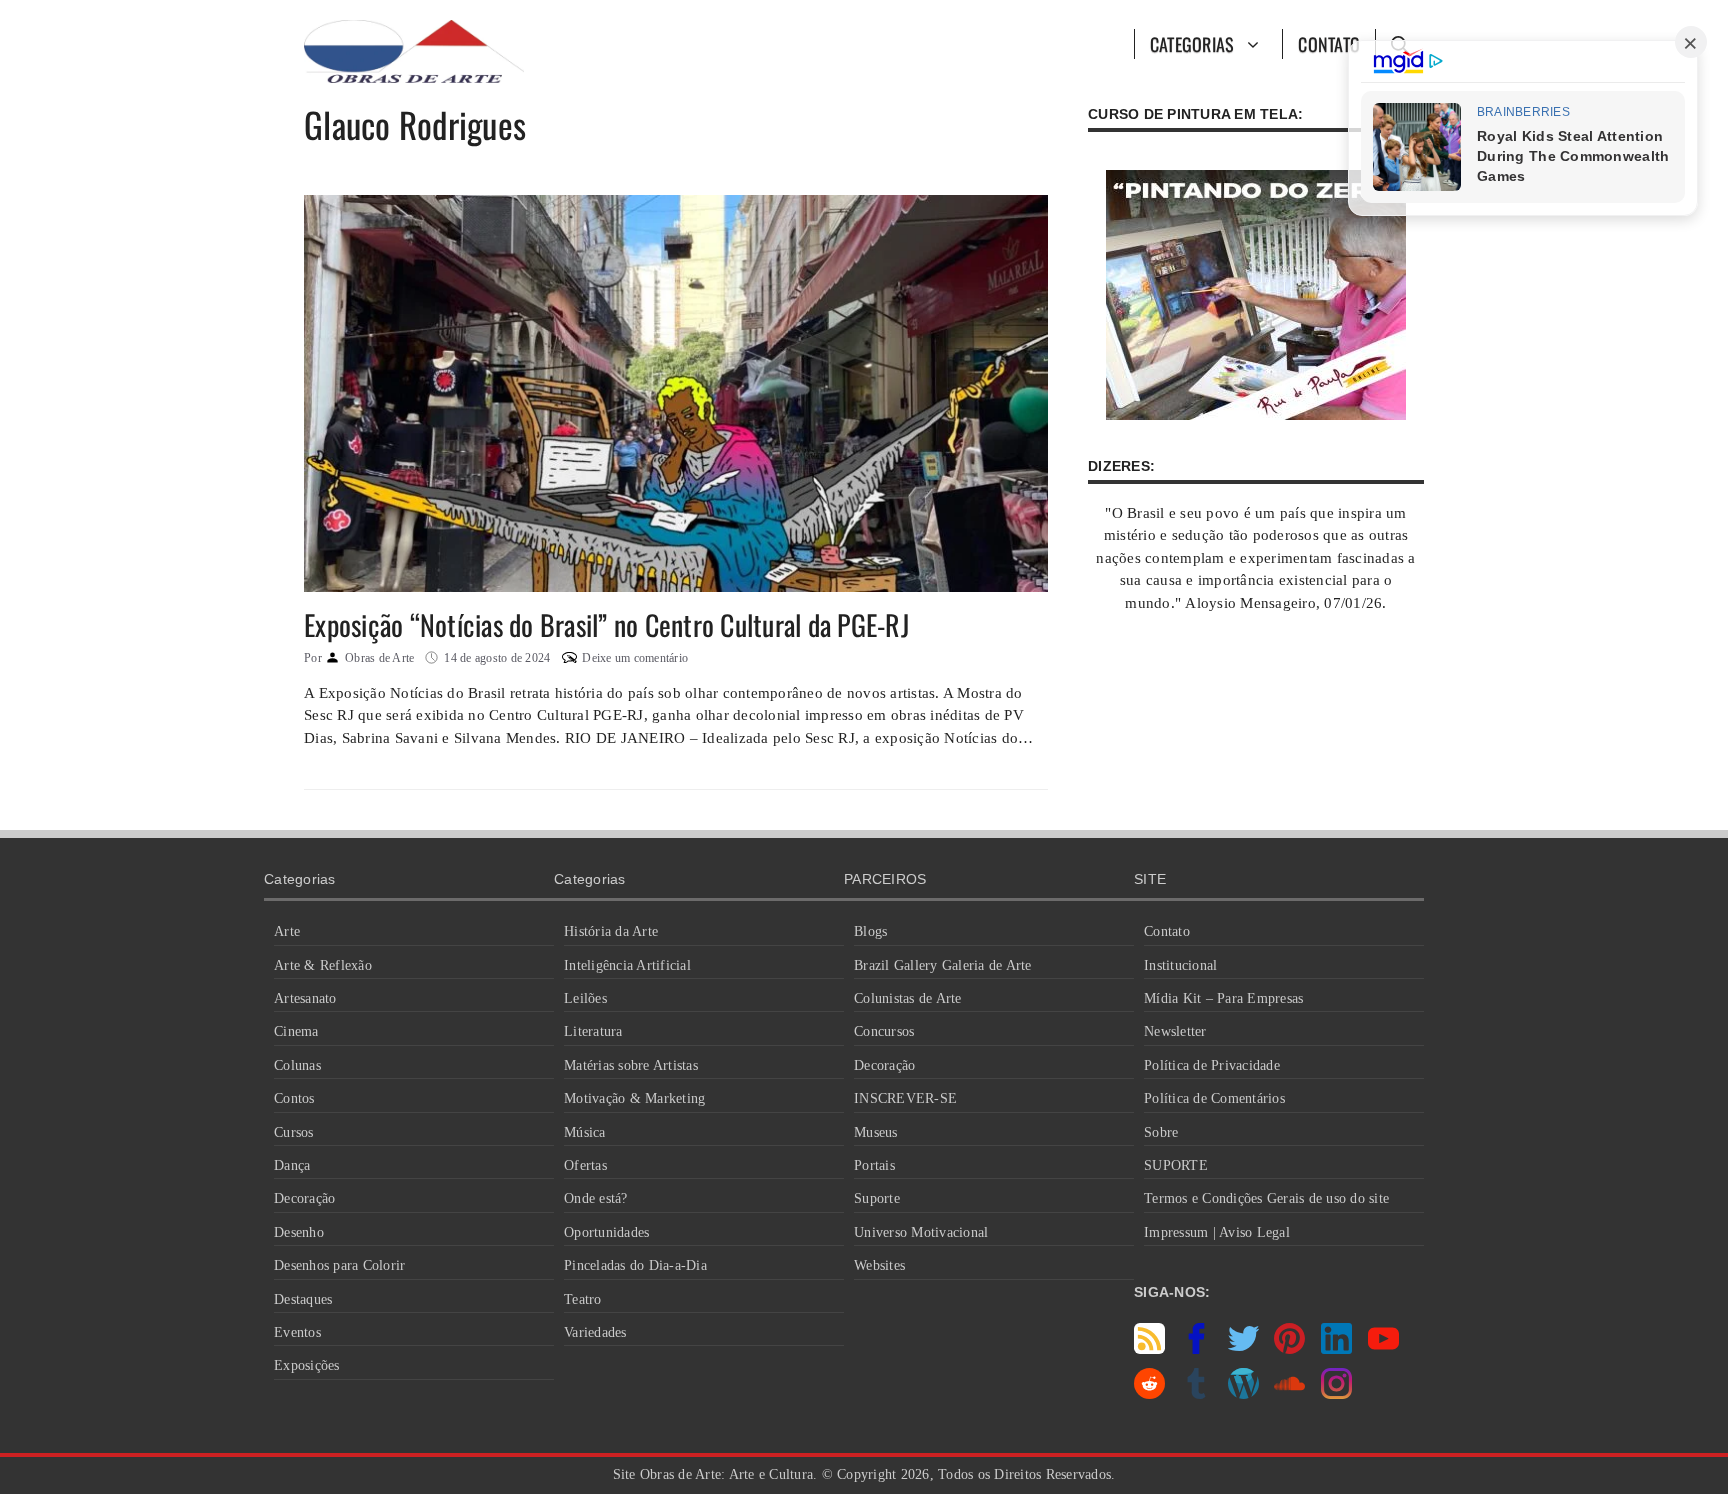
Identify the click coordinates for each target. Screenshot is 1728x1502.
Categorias (1192, 44)
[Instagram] (1336, 1394)
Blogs (870, 931)
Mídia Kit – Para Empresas (1223, 998)
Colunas (297, 1065)
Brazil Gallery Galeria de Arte (943, 965)
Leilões (585, 998)
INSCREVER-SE (905, 1098)
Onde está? (596, 1198)
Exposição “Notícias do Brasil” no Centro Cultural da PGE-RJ (606, 624)
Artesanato (305, 998)
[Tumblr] (1196, 1394)
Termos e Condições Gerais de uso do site (1266, 1198)
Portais (874, 1165)
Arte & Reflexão (323, 965)
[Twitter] (1243, 1349)
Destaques (303, 1299)
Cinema (296, 1031)
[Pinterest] (1289, 1349)
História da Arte (611, 931)
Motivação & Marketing (634, 1098)
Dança (292, 1165)
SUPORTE (1176, 1165)
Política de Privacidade (1212, 1065)
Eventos (297, 1332)
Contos (294, 1098)
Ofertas (585, 1165)
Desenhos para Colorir (339, 1265)
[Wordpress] (1243, 1394)
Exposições (307, 1365)
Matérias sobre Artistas (631, 1065)
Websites (879, 1265)
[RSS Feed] (1149, 1349)
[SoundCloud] (1289, 1394)
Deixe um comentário (635, 658)
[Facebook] (1196, 1349)
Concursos (884, 1031)
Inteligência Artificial (627, 965)
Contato (1329, 44)
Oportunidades (606, 1232)
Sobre (1161, 1132)
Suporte (877, 1198)
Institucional (1180, 965)
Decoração (304, 1198)
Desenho (299, 1232)
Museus (876, 1132)
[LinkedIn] (1336, 1349)
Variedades (595, 1332)
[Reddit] (1149, 1394)
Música (585, 1132)
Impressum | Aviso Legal (1217, 1232)
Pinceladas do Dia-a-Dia (635, 1265)
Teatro (583, 1299)
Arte (287, 931)
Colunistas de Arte (908, 998)
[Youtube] (1383, 1349)
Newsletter (1175, 1031)
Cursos (294, 1132)
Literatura (593, 1031)
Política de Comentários (1214, 1098)
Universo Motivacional (921, 1232)
